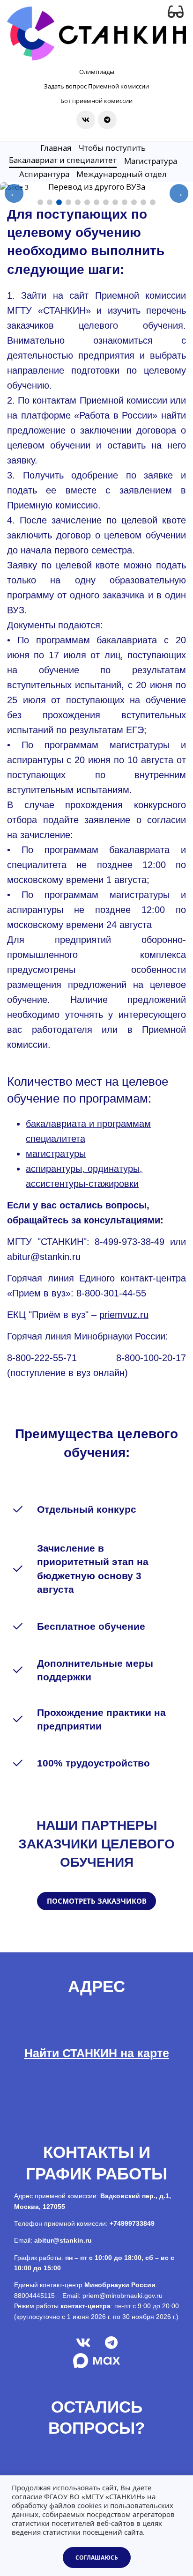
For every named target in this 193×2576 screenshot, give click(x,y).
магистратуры (56, 1154)
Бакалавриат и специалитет (63, 160)
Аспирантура (44, 174)
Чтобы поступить (112, 148)
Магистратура (151, 161)
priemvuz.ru (124, 1315)
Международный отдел (122, 174)
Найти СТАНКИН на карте (97, 2053)
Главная (56, 148)
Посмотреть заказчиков (97, 1901)
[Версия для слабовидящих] (176, 12)
